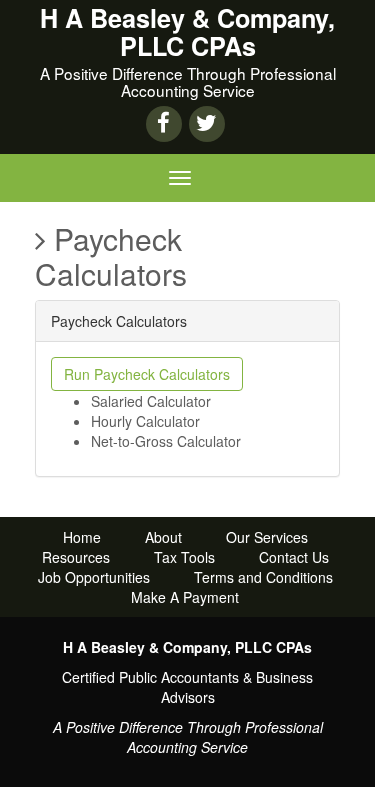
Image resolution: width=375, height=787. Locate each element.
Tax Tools (184, 557)
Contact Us (294, 557)
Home (82, 537)
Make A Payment (185, 597)
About (163, 537)
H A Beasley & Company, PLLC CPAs (187, 32)
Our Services (267, 537)
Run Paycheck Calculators (147, 374)
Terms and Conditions (263, 577)
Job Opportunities (94, 577)
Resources (76, 557)
